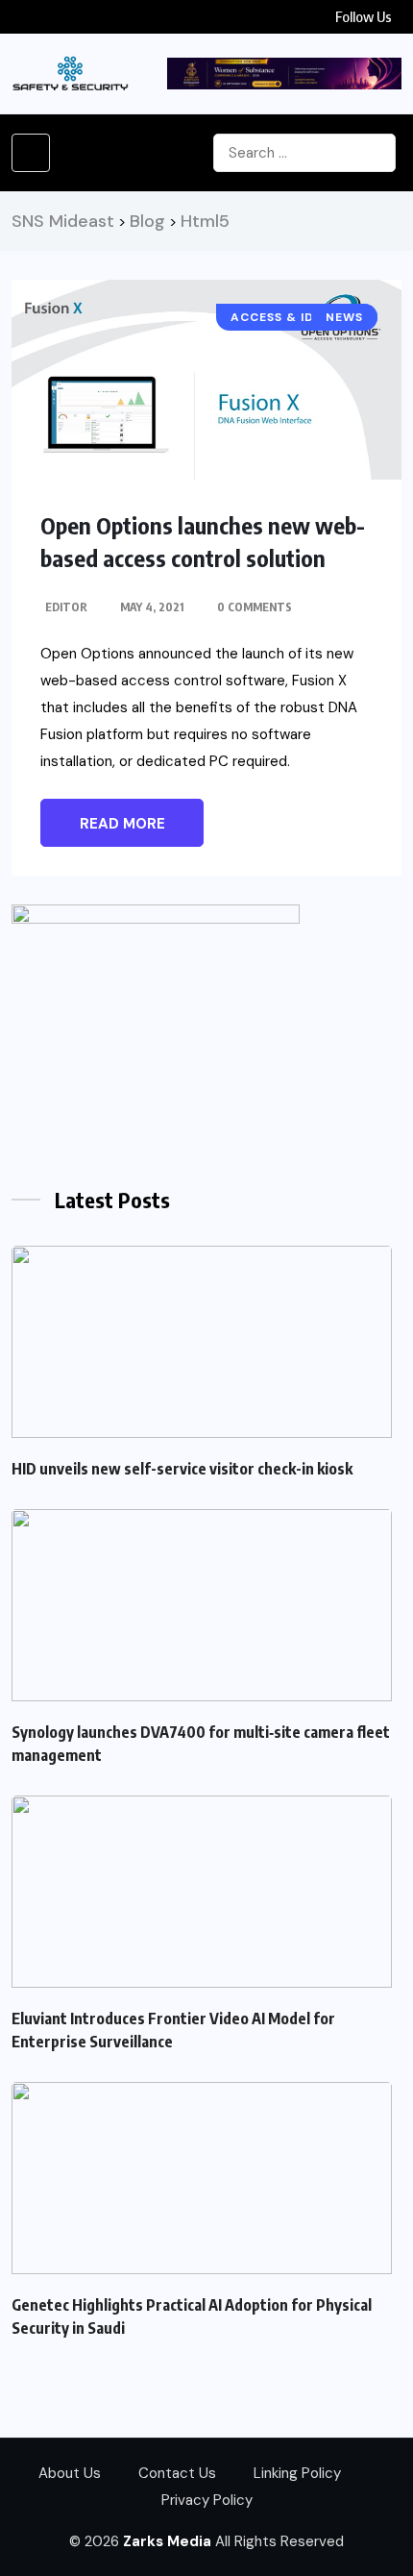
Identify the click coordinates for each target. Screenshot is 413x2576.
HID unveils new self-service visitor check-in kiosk (182, 1469)
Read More (122, 824)
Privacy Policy (207, 2500)
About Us (70, 2473)
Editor (66, 607)
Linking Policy (297, 2473)
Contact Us (177, 2473)
